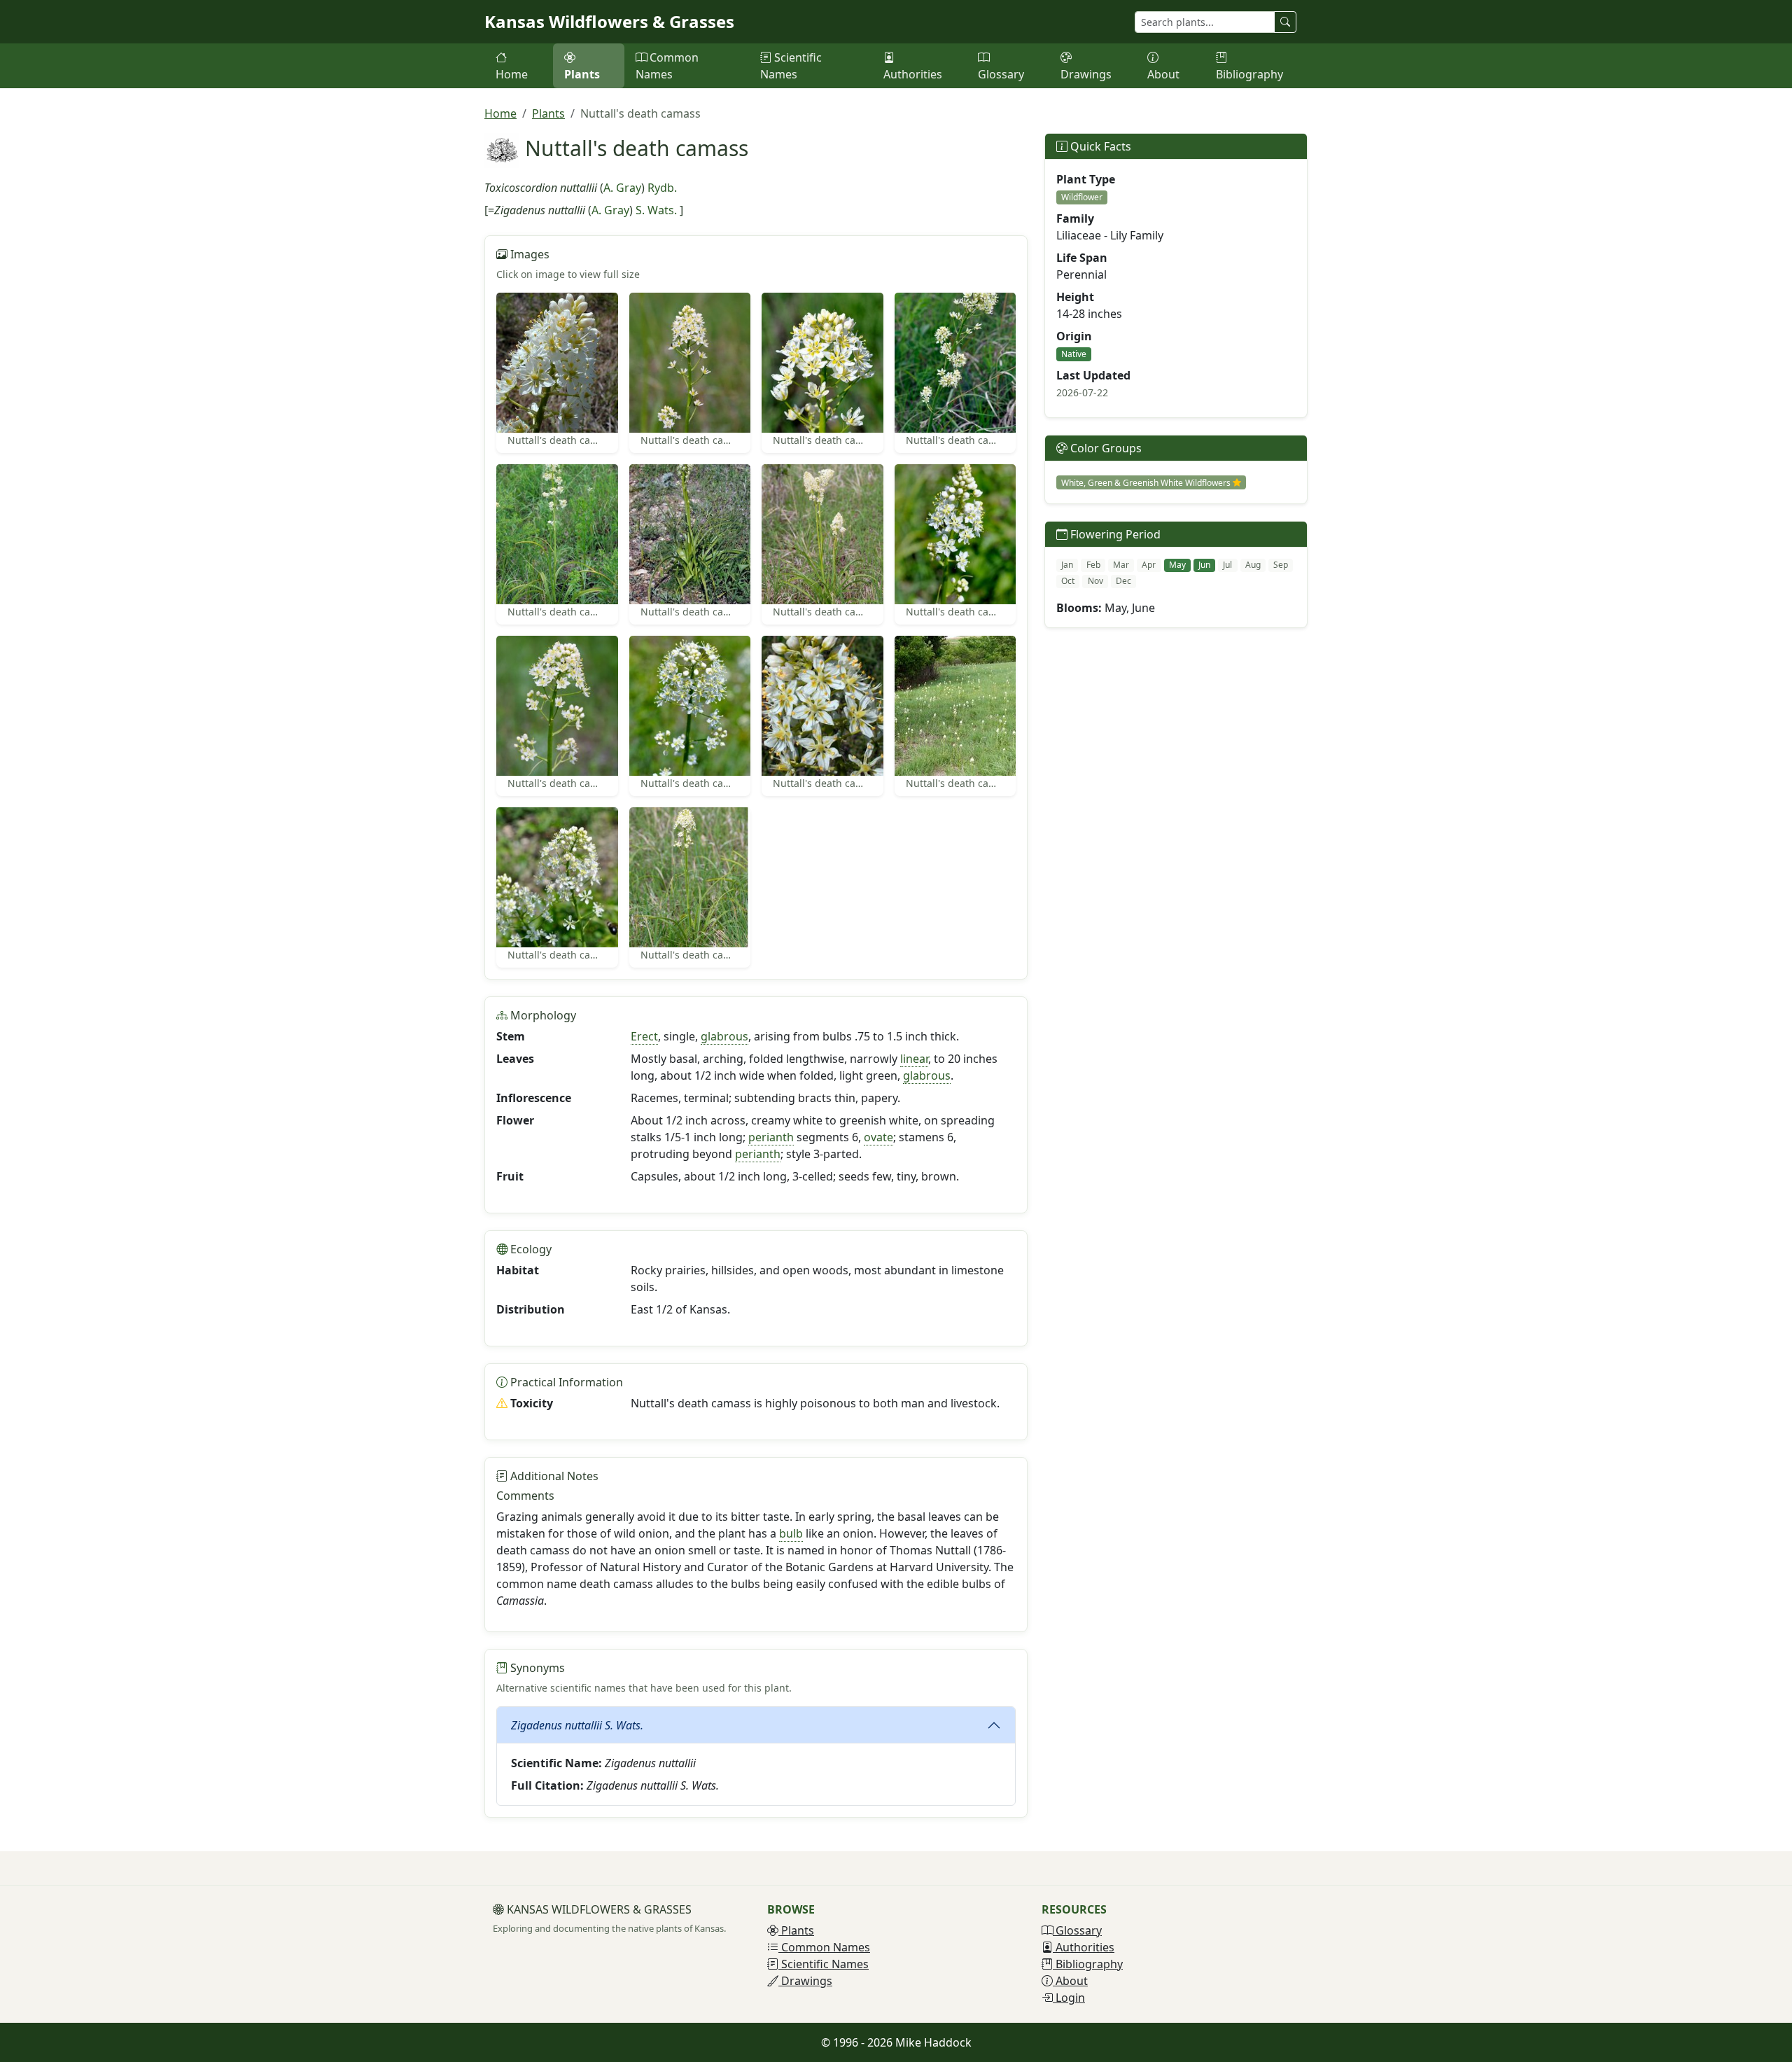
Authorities (913, 74)
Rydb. (662, 188)
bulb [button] (791, 1533)
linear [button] (914, 1059)
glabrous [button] (724, 1036)
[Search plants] (1285, 22)
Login (1069, 1998)
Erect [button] (644, 1036)
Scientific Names (791, 66)
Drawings (1086, 74)
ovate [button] (878, 1137)
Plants (582, 74)
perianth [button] (771, 1137)
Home (512, 74)
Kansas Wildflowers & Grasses (609, 21)
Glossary (1001, 74)
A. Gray (622, 188)
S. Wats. (656, 210)
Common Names (667, 66)
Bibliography (1249, 74)
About (1163, 74)
